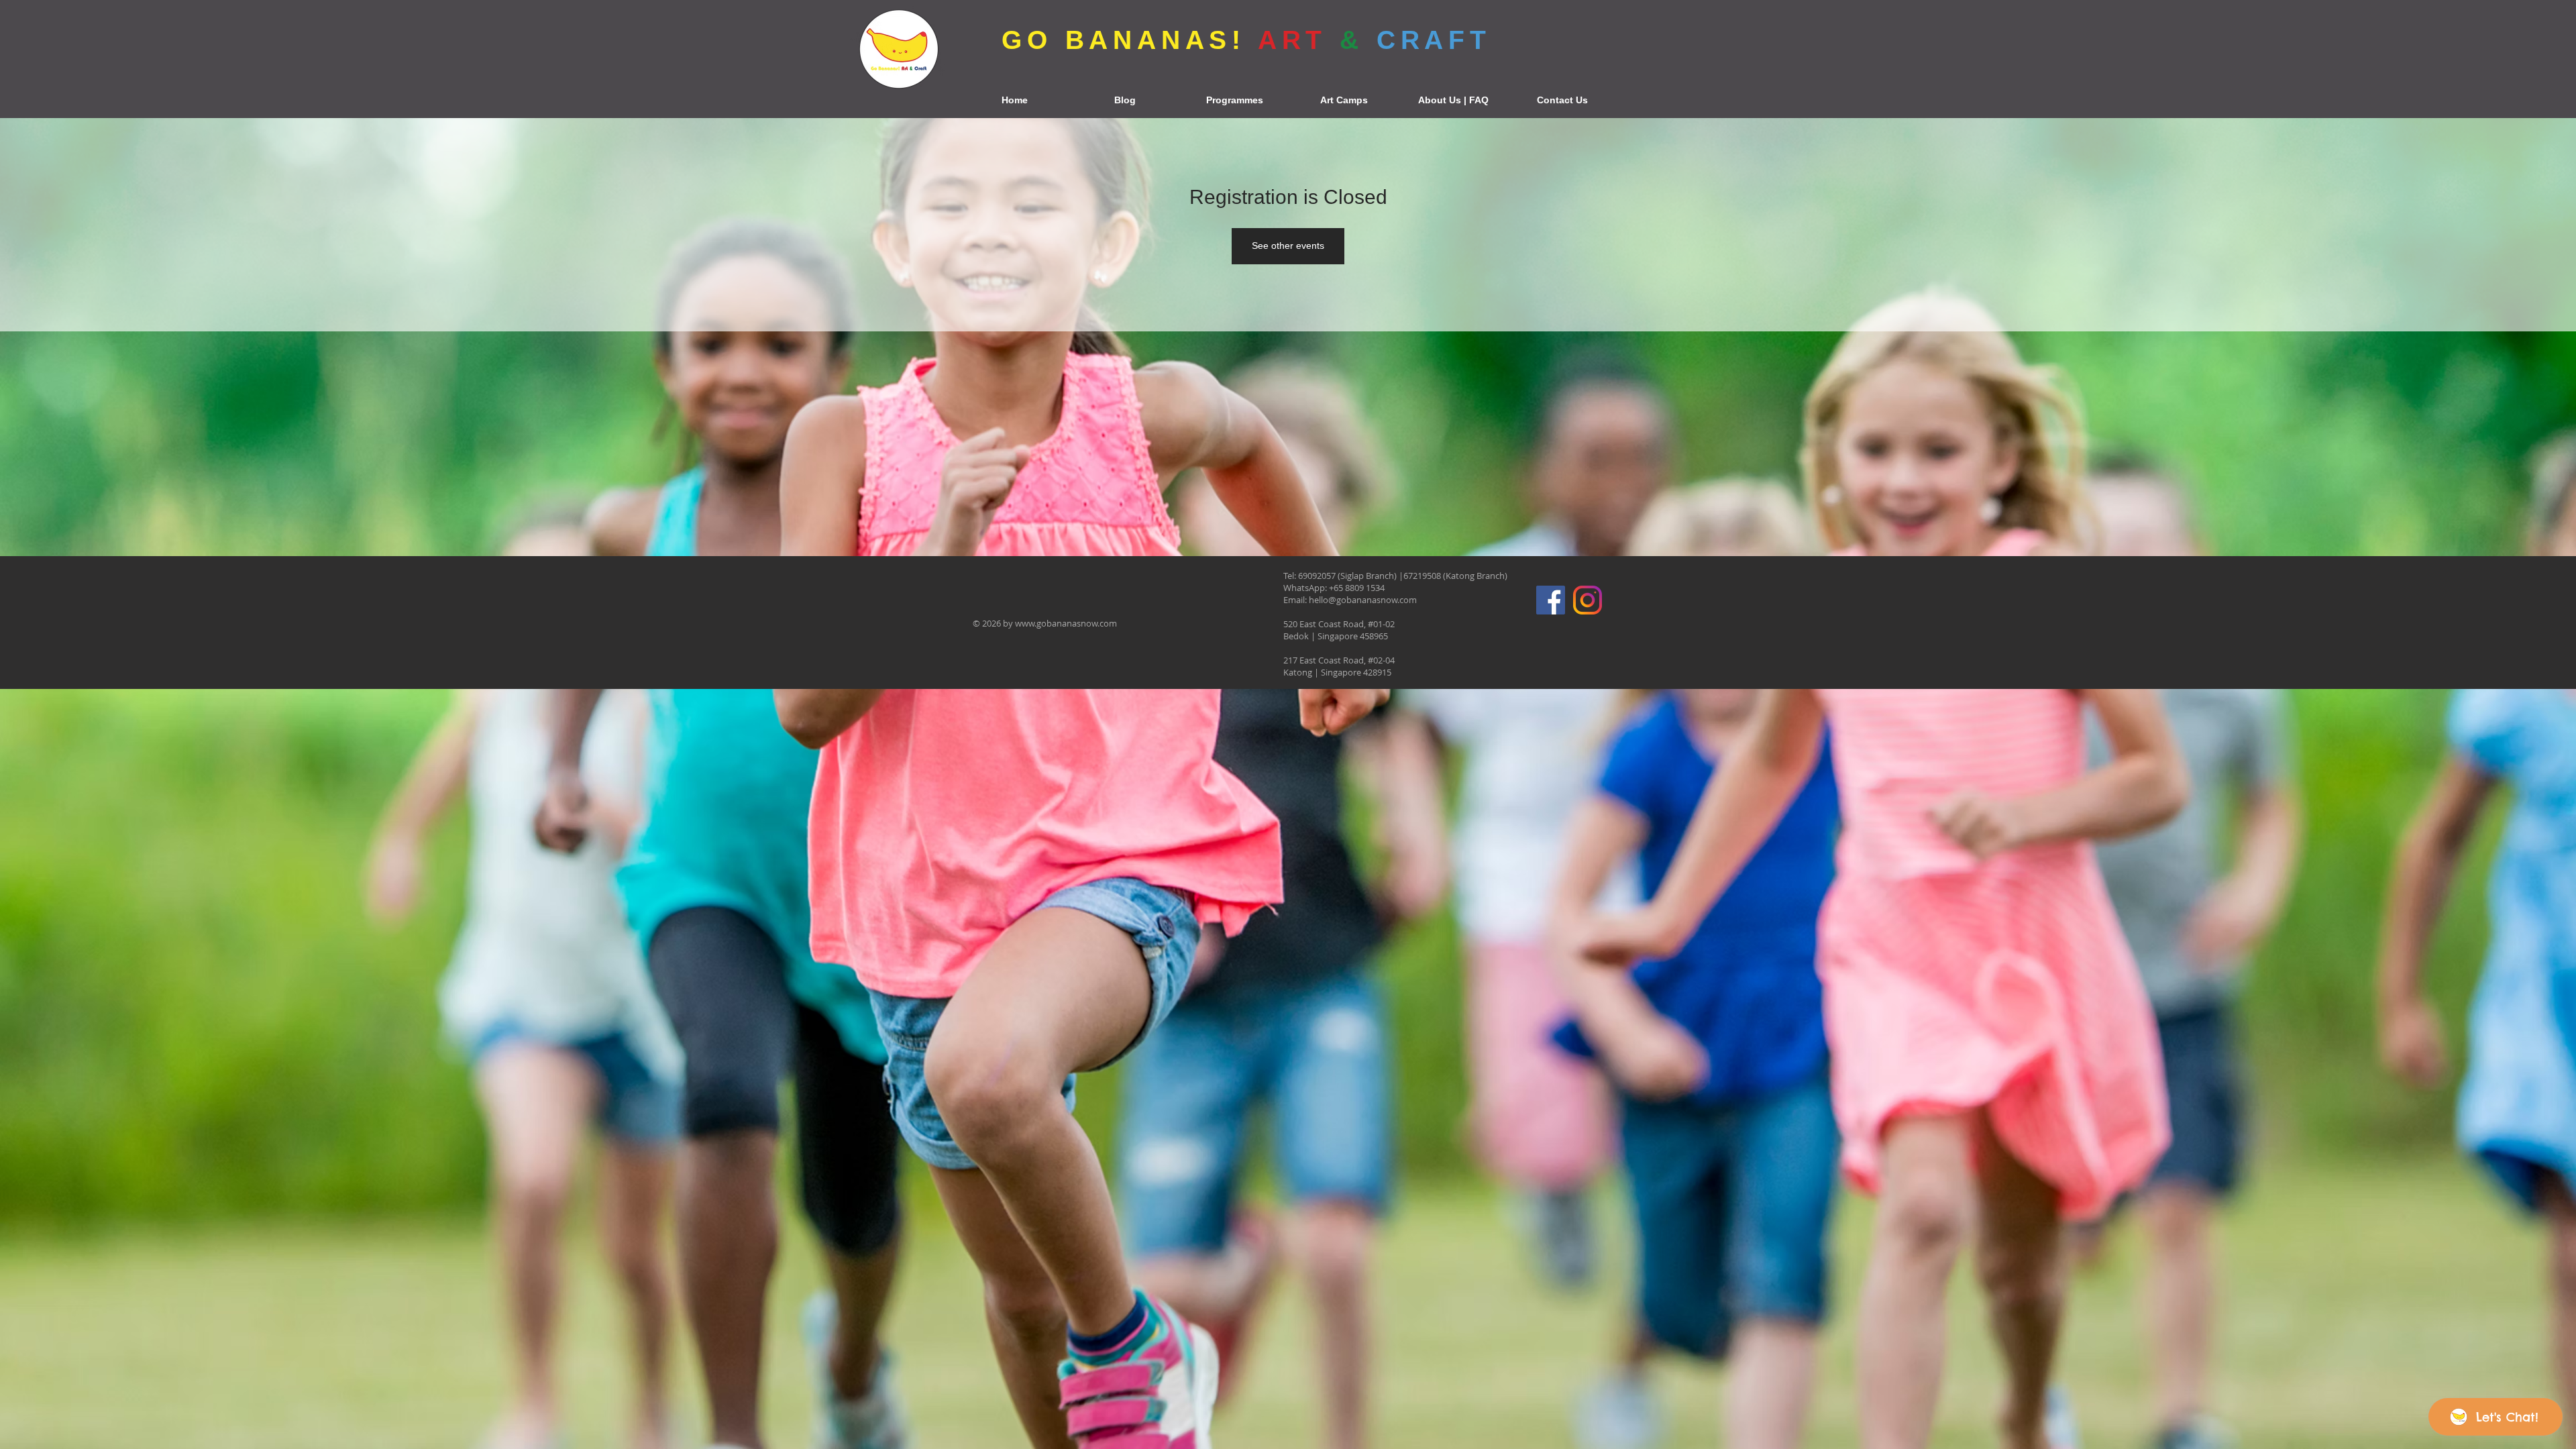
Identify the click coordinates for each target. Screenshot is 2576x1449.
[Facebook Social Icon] (1551, 600)
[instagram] (1588, 600)
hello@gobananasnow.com (1363, 600)
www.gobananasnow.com (1066, 623)
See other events (1288, 246)
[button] (1234, 100)
